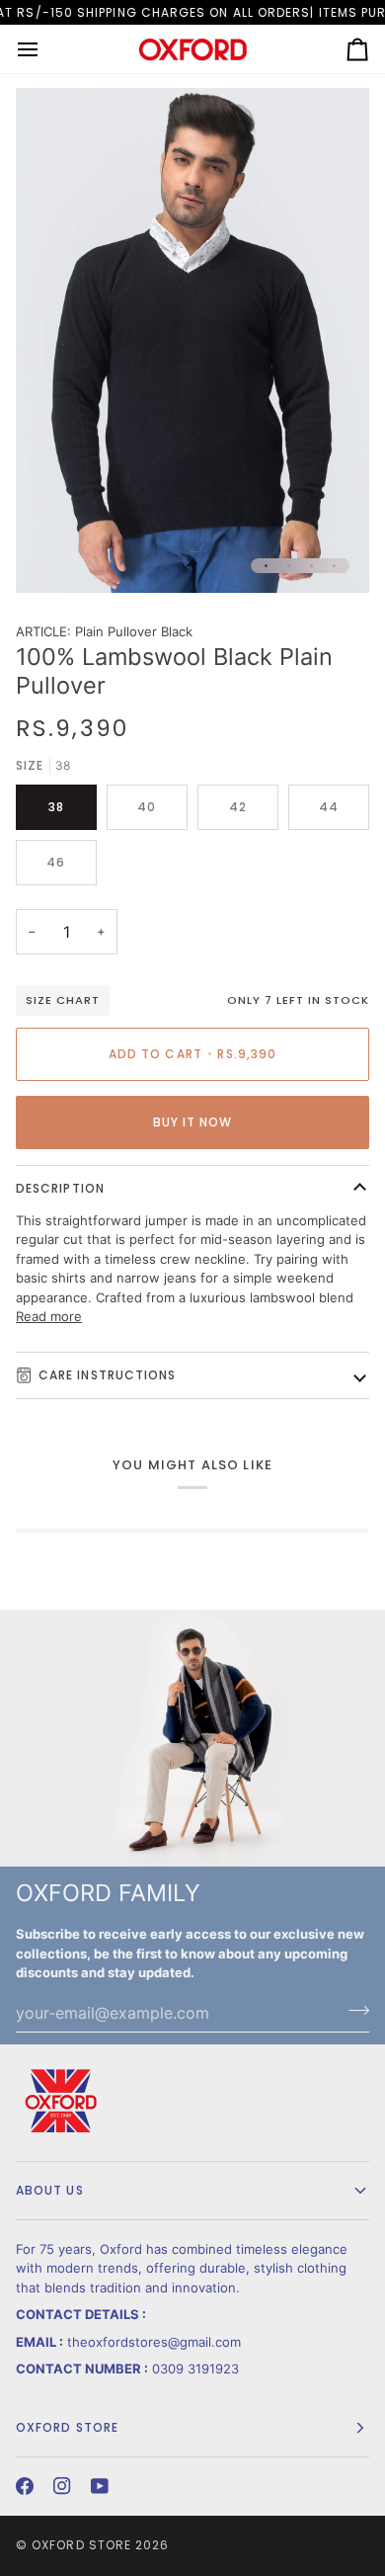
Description (60, 1188)
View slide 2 (289, 566)
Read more (49, 1316)
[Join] (353, 2011)
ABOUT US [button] (50, 2190)
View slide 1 (266, 566)
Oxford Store (81, 2545)
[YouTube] (100, 2486)
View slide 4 (334, 566)
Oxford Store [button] (67, 2427)
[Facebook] (25, 2486)
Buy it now (193, 1122)
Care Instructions (107, 1375)
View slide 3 (311, 566)
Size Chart (63, 1000)
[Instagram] (62, 2486)
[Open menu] (45, 49)
